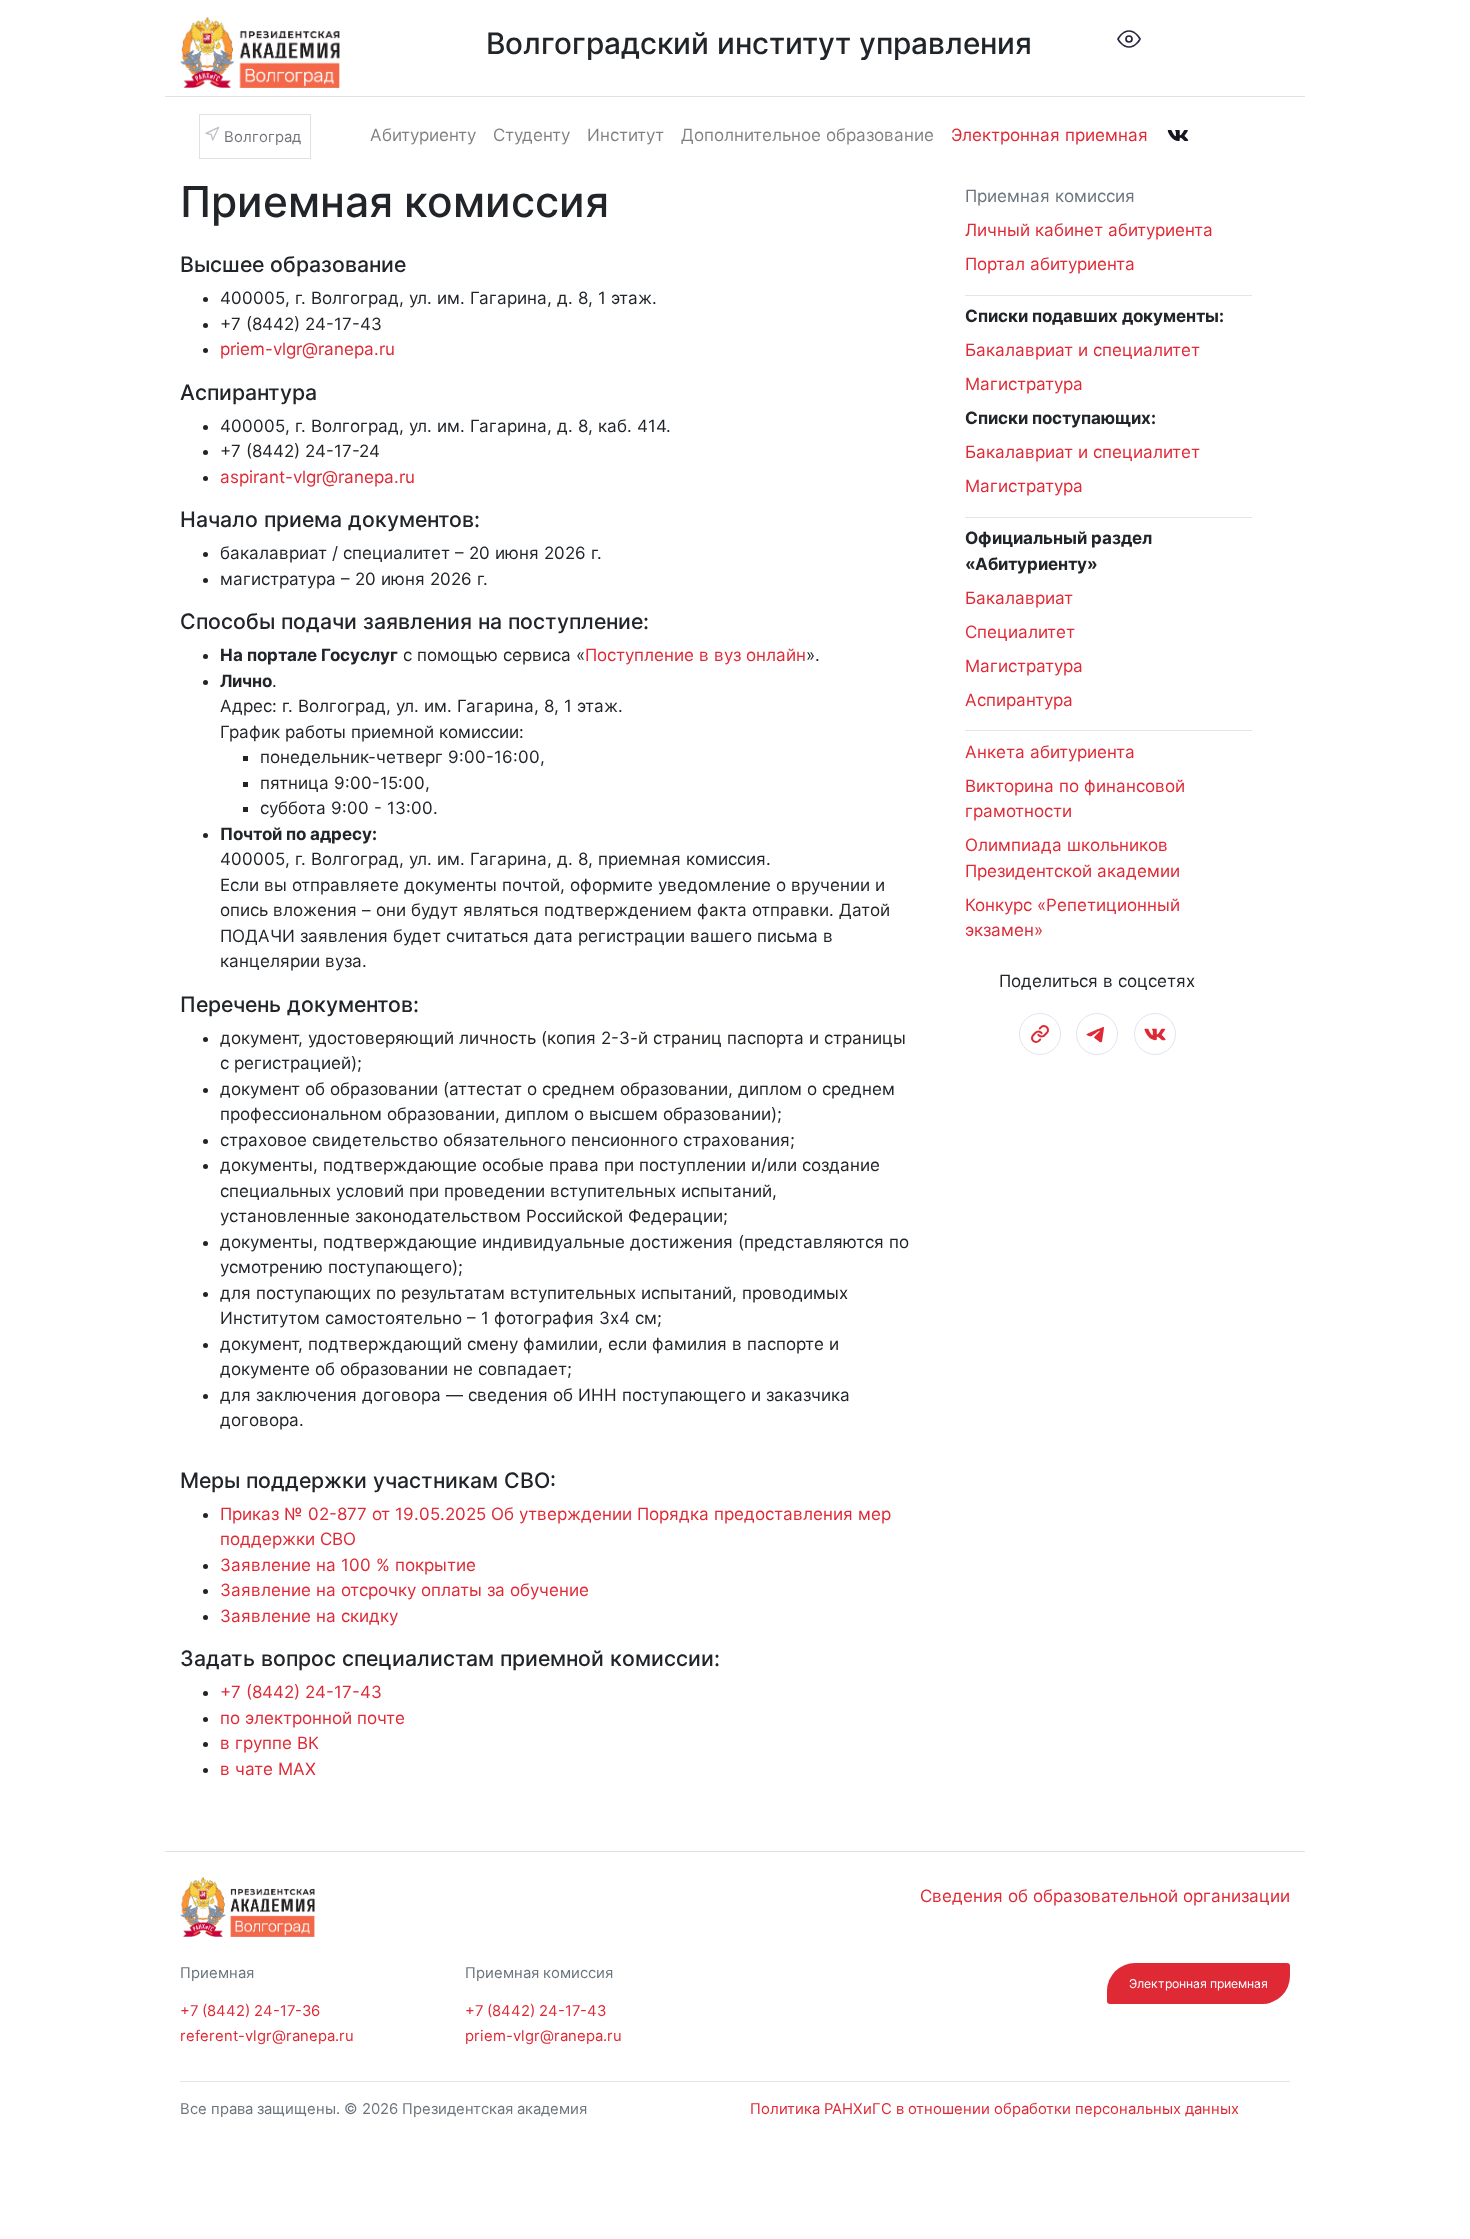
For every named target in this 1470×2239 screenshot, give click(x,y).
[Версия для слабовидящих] (1129, 38)
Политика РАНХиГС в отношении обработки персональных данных (994, 2109)
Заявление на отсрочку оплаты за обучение (404, 1590)
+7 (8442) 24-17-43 (301, 1692)
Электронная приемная (1049, 135)
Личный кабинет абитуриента (1089, 230)
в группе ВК (269, 1743)
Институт (625, 135)
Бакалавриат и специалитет (1082, 350)
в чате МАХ (268, 1769)
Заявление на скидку (309, 1616)
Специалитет (1020, 632)
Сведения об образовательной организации (1105, 1896)
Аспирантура (1019, 700)
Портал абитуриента (1050, 264)
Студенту (531, 135)
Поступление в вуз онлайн (695, 655)
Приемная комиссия (1050, 196)
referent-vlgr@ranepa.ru (267, 2036)
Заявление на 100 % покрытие (348, 1565)
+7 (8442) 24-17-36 (250, 2011)
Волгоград (262, 136)
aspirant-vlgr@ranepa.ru (317, 477)
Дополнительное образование (807, 135)
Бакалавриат (1019, 598)
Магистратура (1024, 384)
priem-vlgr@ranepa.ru (307, 349)
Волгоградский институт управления (759, 43)
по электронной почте (312, 1718)
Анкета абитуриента (1050, 752)
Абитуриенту (423, 135)
